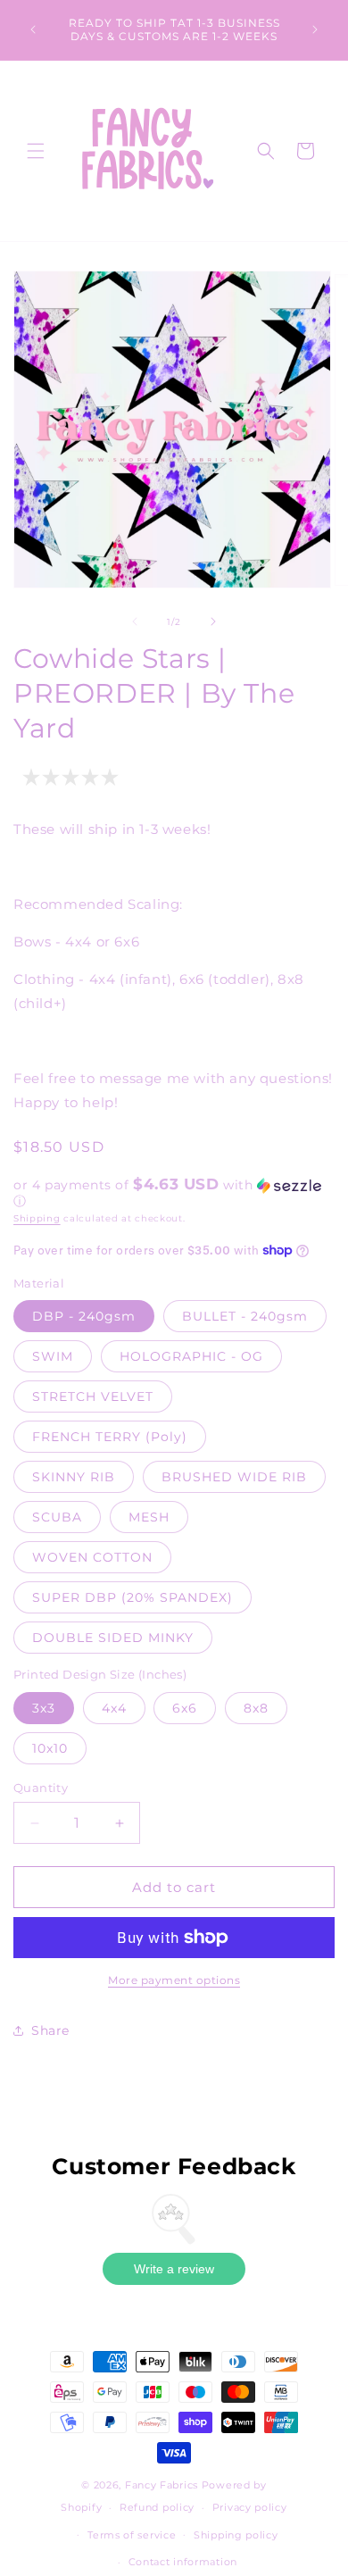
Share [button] (50, 2030)
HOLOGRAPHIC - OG (191, 1356)
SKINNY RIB (74, 1477)
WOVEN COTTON (92, 1557)
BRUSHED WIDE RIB (234, 1477)
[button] (36, 151)
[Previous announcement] (33, 29)
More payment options (174, 1980)
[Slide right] (213, 621)
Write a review (174, 2269)
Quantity (41, 1788)
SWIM (53, 1356)
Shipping (37, 1218)
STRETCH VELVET (93, 1396)
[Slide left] (135, 621)
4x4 (114, 1708)
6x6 (185, 1708)
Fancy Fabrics (162, 2485)
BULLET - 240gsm (245, 1316)
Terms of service (132, 2535)
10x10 (50, 1748)
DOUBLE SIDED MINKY (113, 1638)
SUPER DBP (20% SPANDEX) (133, 1597)
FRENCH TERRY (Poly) (110, 1437)
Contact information (183, 2562)
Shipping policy (236, 2535)
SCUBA (57, 1517)
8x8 (256, 1708)
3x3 (44, 1708)
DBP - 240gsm (84, 1316)
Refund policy (157, 2507)
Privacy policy (250, 2507)
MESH (149, 1517)
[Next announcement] (315, 29)
